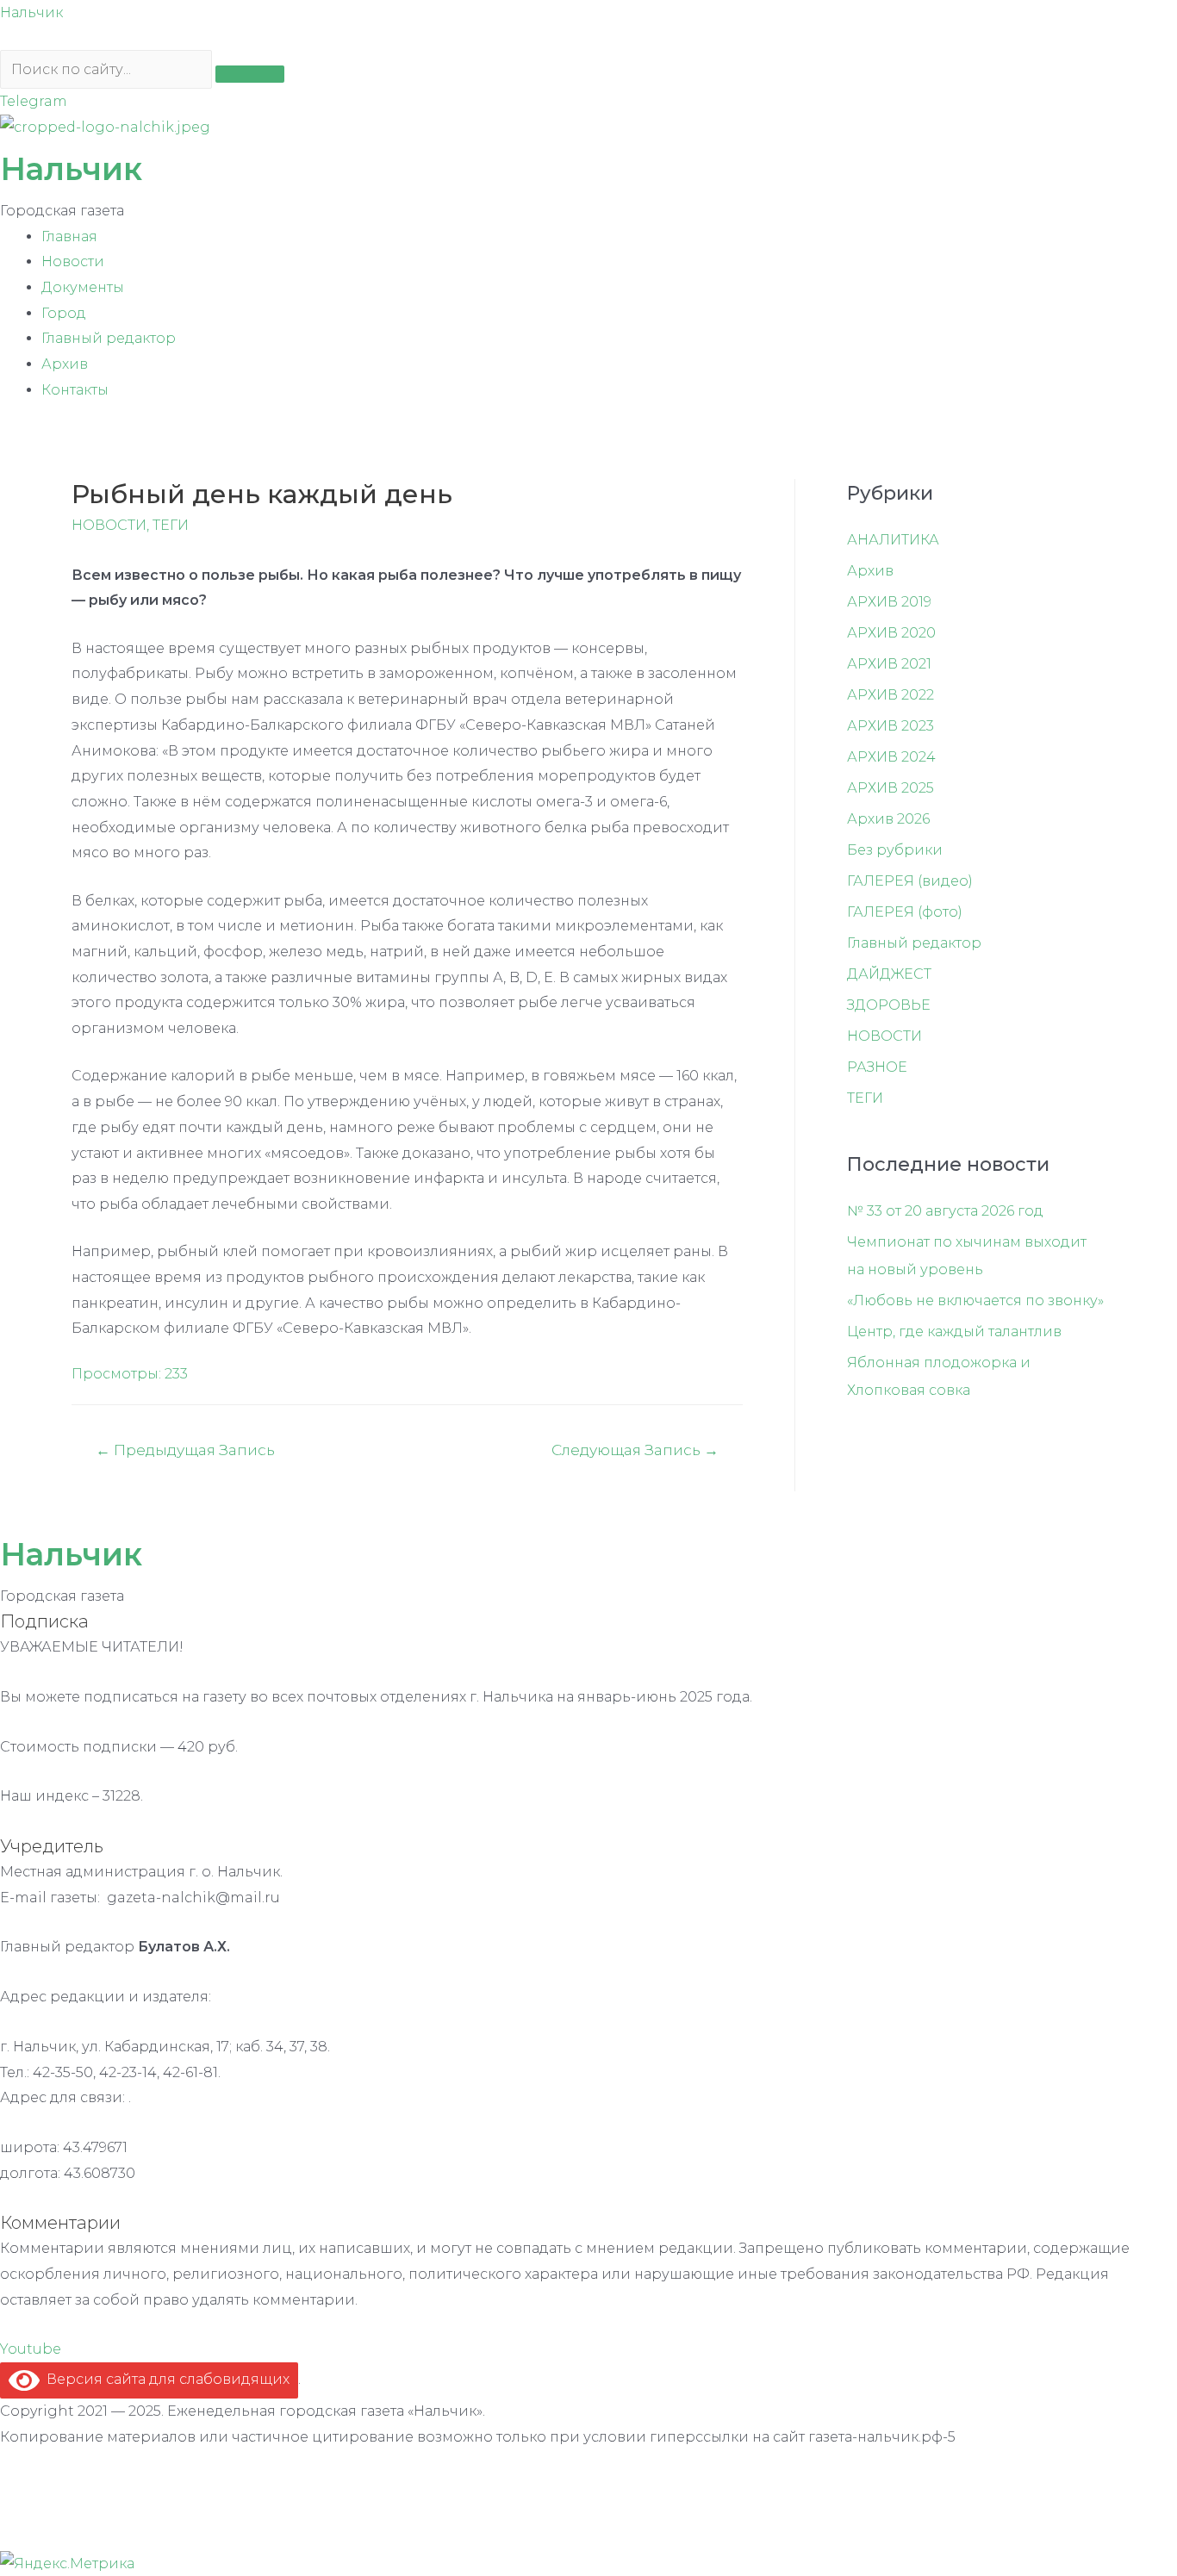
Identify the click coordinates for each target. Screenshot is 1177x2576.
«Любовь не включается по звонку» (975, 1300)
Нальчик (31, 12)
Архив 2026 (888, 819)
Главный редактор (109, 338)
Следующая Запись (635, 1450)
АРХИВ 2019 (889, 602)
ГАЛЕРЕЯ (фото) (905, 912)
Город (64, 313)
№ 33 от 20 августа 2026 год (945, 1211)
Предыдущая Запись (185, 1450)
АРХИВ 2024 (891, 757)
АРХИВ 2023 (891, 726)
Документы (83, 287)
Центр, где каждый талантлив (954, 1332)
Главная (69, 236)
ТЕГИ (171, 525)
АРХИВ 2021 (889, 664)
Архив (65, 364)
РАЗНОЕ (877, 1067)
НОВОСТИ (109, 525)
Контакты (75, 390)
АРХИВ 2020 (891, 633)
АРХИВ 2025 (891, 788)
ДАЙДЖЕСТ (889, 974)
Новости (73, 261)
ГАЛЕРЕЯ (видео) (910, 881)
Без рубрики (895, 850)
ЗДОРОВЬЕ (889, 1005)
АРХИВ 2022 (891, 695)
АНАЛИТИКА (893, 540)
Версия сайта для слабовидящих (165, 2379)
